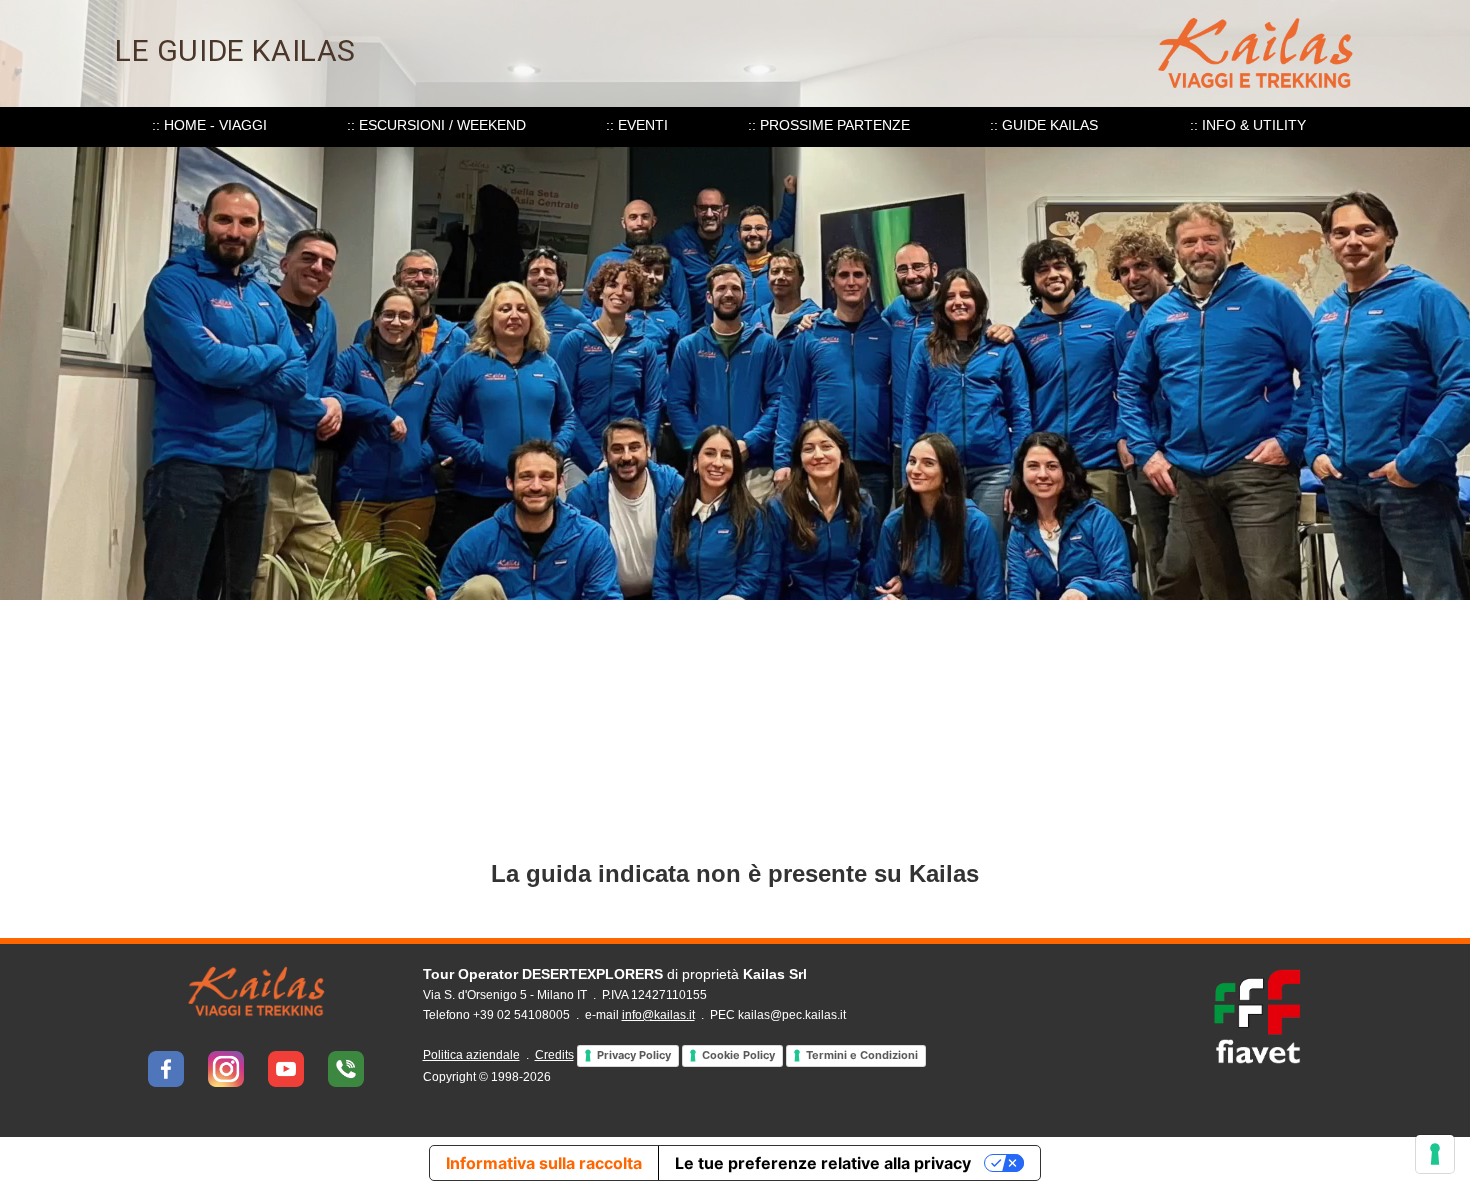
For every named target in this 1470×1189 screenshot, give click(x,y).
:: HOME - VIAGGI (209, 125)
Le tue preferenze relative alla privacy (823, 1163)
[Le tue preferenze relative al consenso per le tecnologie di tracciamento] (1435, 1154)
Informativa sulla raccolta (544, 1163)
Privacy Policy (634, 1055)
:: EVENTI (637, 125)
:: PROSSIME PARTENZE (829, 125)
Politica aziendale (471, 1055)
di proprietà (615, 974)
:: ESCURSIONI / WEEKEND (436, 125)
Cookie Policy (738, 1055)
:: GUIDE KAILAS (1044, 125)
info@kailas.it (658, 1015)
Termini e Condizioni (862, 1055)
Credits (554, 1055)
